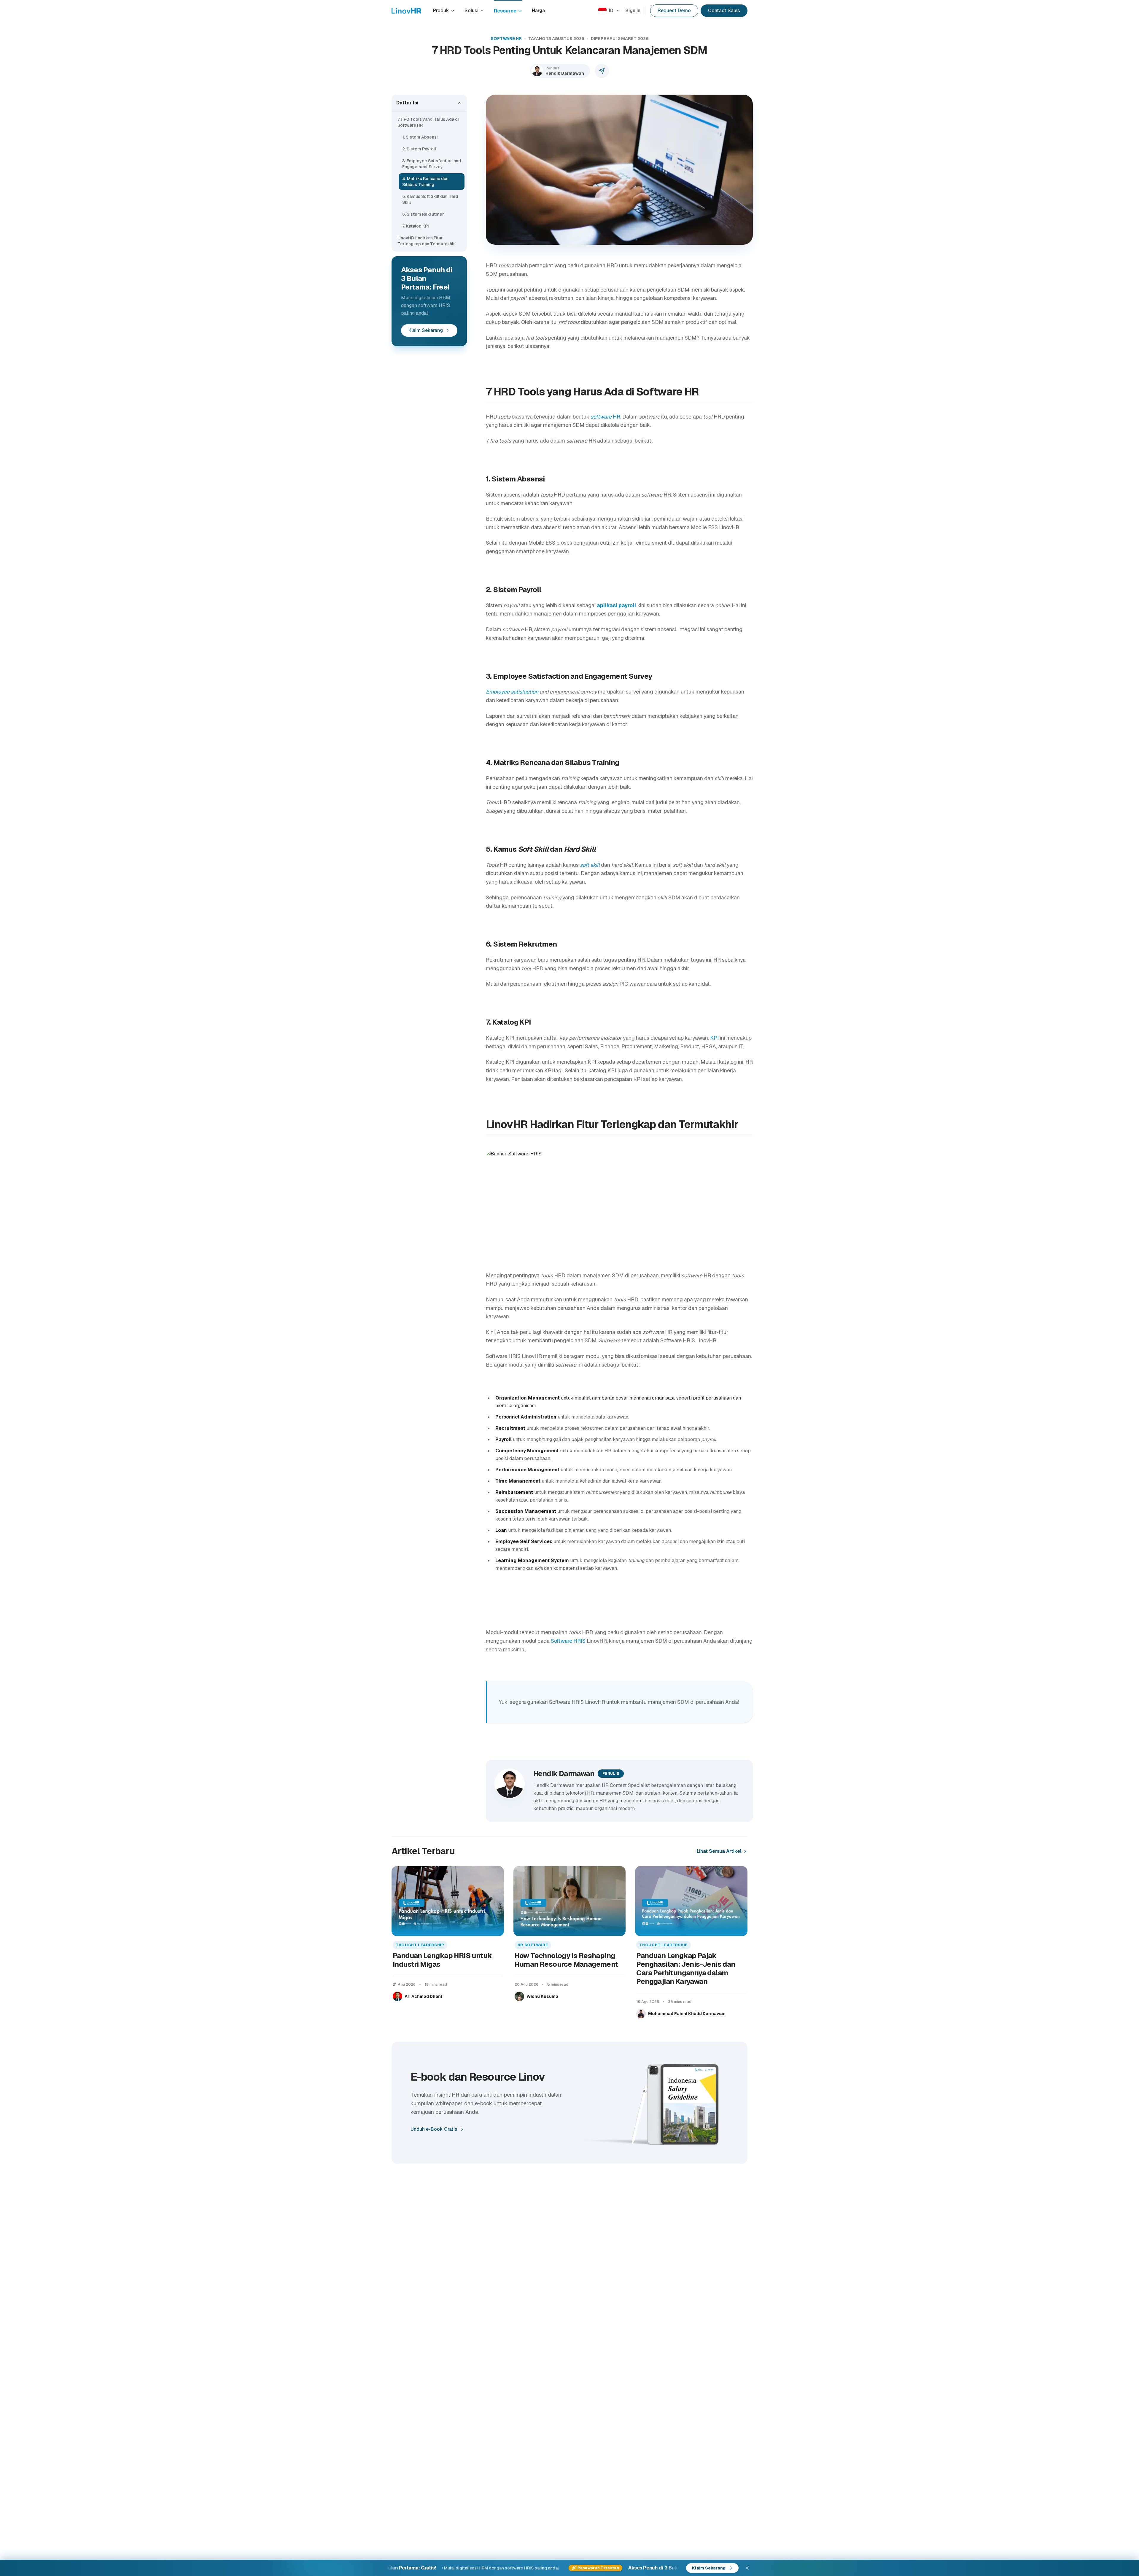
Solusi (471, 11)
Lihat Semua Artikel (719, 1851)
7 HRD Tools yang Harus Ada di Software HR (428, 122)
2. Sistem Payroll (419, 149)
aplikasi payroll (617, 605)
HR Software (533, 1945)
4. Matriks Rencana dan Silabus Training (425, 182)
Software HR (506, 39)
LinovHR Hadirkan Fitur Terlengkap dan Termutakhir (426, 241)
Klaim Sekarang (426, 330)
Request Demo (674, 11)
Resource (505, 11)
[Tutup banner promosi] (747, 2568)
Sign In (633, 11)
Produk (441, 11)
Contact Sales (724, 11)
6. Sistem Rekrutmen (423, 214)
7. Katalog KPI (416, 226)
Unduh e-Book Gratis (434, 2129)
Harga (538, 11)
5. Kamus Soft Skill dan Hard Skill (430, 199)
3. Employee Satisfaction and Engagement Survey (432, 164)
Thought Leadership (420, 1945)
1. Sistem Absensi (420, 137)
